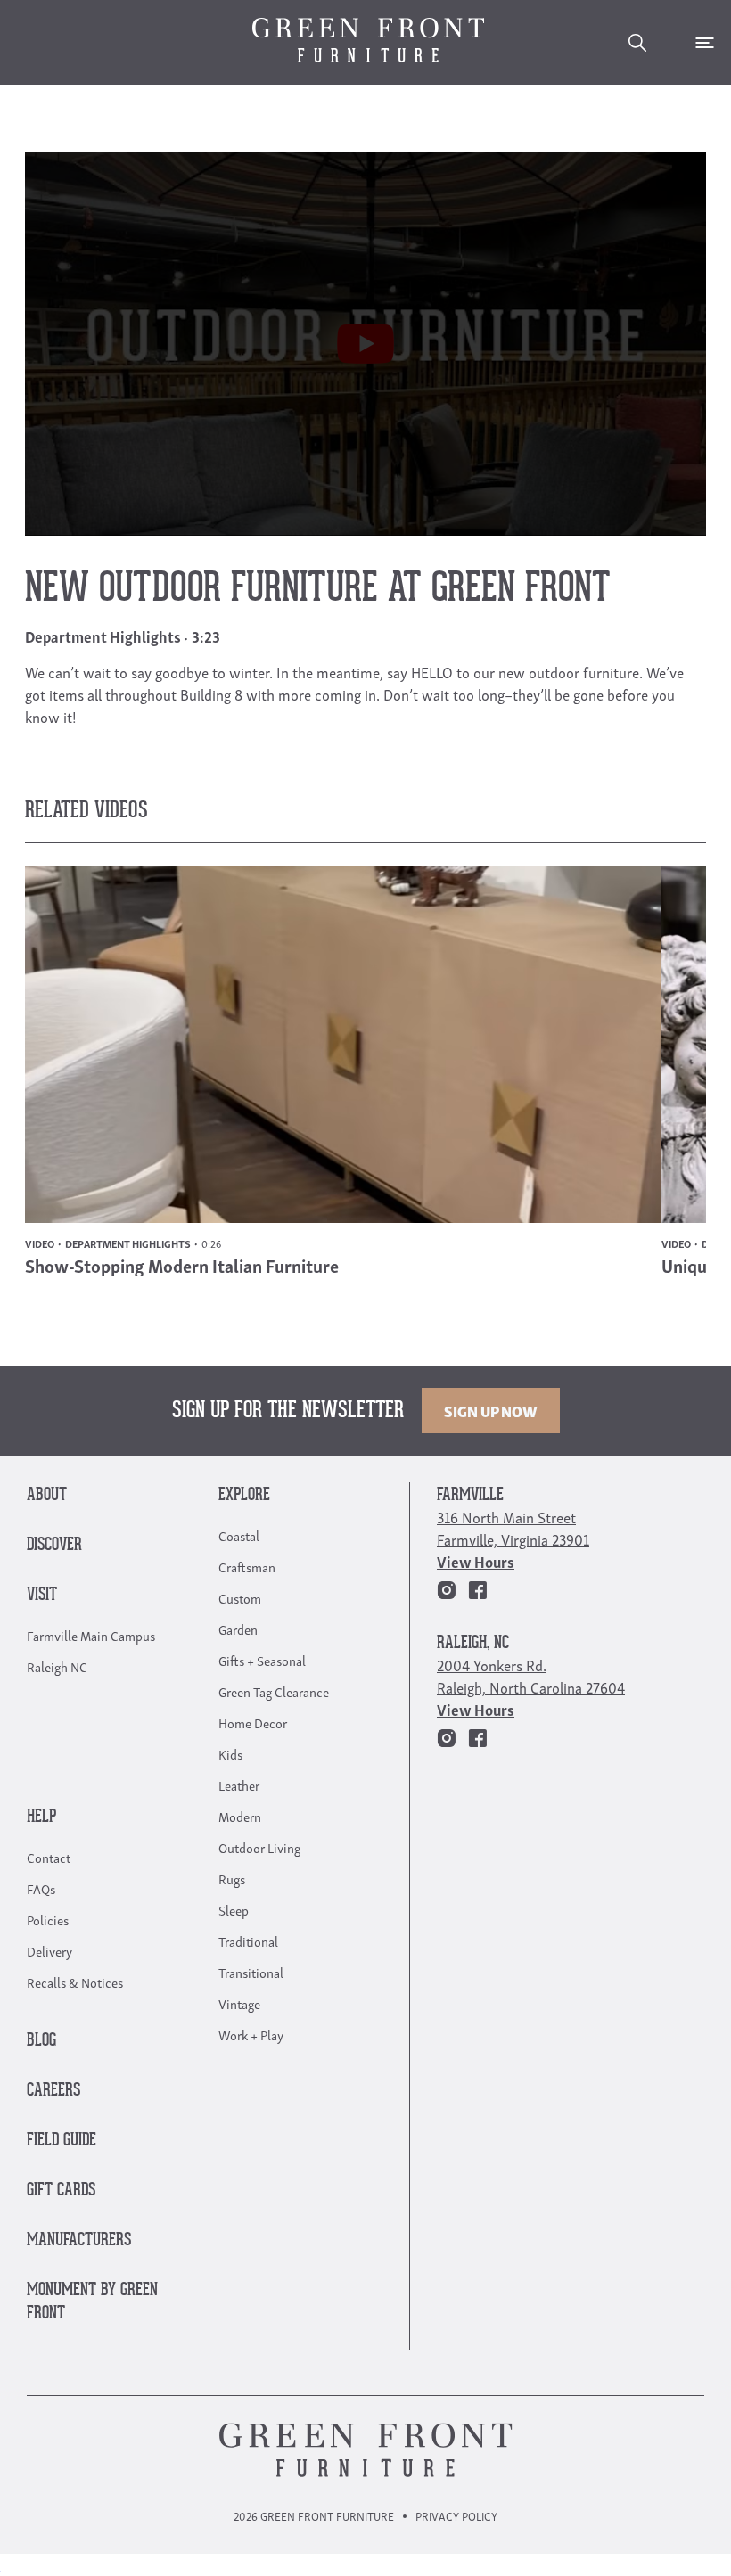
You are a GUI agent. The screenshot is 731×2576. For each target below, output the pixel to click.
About (47, 1495)
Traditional (248, 1940)
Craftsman (247, 1566)
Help (41, 1817)
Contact (49, 1857)
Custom (240, 1597)
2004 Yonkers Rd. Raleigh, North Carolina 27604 (531, 1676)
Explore (244, 1495)
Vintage (239, 2003)
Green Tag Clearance (274, 1691)
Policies (48, 1919)
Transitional (251, 1972)
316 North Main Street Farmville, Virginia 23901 (513, 1528)
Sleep (234, 1909)
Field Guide (62, 2141)
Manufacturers (79, 2240)
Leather (239, 1784)
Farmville (470, 1495)
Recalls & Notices (75, 1981)
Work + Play (251, 2034)
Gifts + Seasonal (262, 1660)
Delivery (49, 1950)
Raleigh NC (57, 1666)
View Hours (476, 1561)
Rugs (232, 1878)
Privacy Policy (456, 2516)
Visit (42, 1595)
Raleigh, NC (473, 1643)
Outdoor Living (259, 1847)
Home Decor (253, 1722)
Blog (41, 2041)
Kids (230, 1753)
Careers (53, 2091)
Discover (54, 1545)
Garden (238, 1628)
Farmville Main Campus (91, 1635)
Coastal (239, 1535)
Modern (240, 1816)
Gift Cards (61, 2190)
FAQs (41, 1888)
